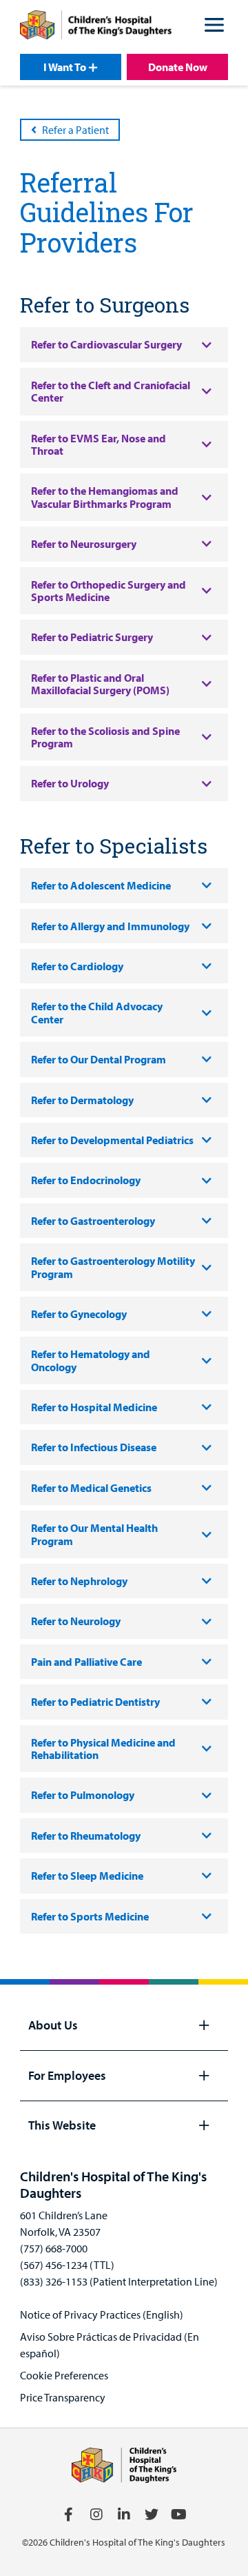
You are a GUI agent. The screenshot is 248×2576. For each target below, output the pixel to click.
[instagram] (96, 2515)
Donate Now (178, 67)
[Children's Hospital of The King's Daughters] (96, 27)
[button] (214, 27)
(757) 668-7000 (54, 2248)
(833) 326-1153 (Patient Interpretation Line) (119, 2281)
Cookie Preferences (64, 2375)
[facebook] (69, 2515)
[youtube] (179, 2515)
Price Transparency (63, 2397)
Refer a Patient (75, 130)
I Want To (65, 67)
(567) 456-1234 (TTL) (67, 2265)
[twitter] (152, 2515)
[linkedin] (124, 2515)
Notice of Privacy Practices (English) (102, 2314)
